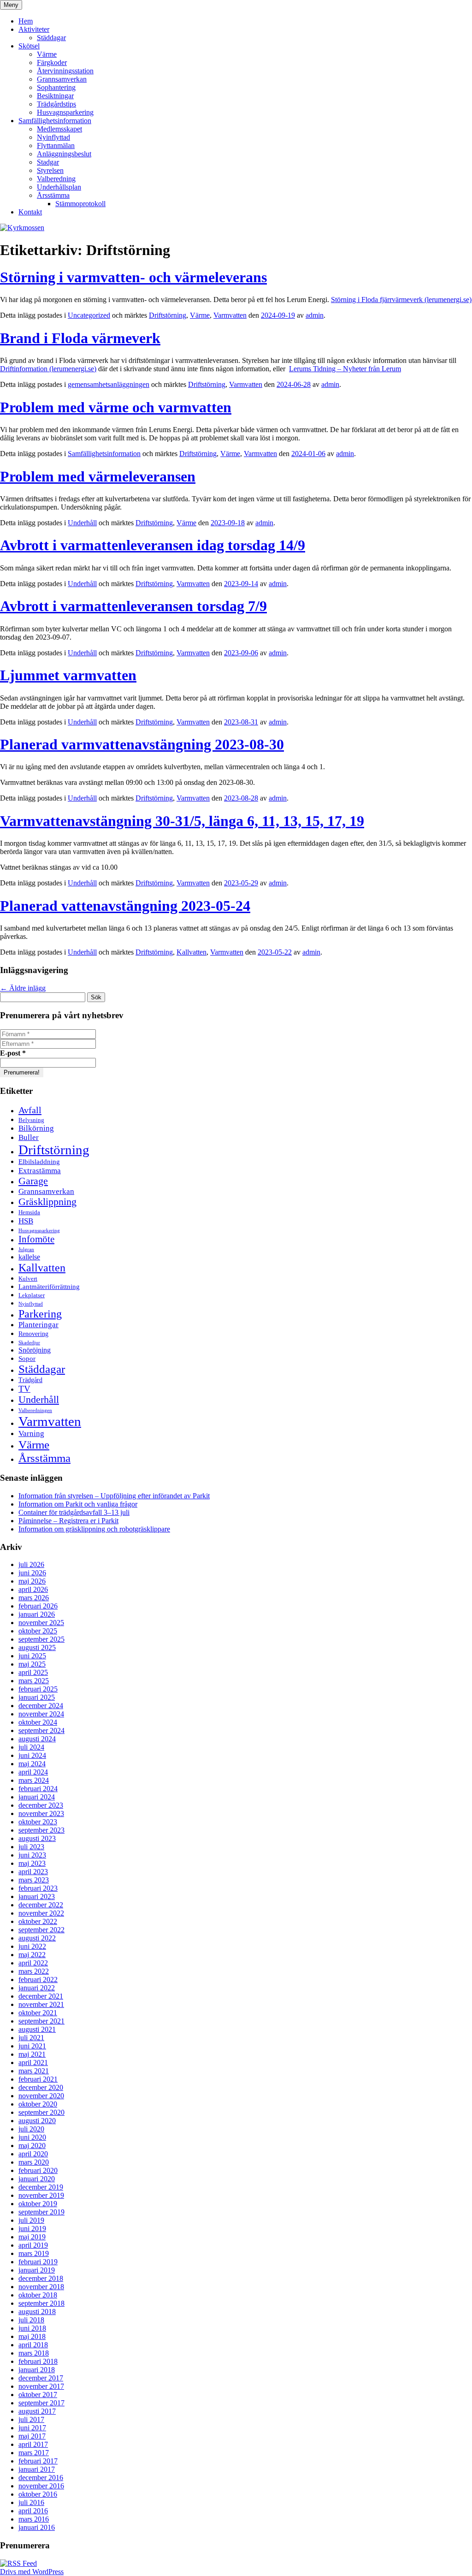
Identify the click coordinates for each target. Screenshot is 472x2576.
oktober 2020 (38, 2104)
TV (24, 1389)
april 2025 (33, 1672)
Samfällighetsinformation (55, 121)
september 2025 (41, 1639)
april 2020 (33, 2154)
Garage (33, 1181)
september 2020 (41, 2112)
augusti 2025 (37, 1647)
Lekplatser (32, 1295)
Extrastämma (40, 1170)
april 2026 (33, 1589)
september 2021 (41, 2021)
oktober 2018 (38, 2295)
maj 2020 (32, 2146)
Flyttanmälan (56, 145)
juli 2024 (31, 1747)
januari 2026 (37, 1614)
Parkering (40, 1314)
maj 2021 (32, 2054)
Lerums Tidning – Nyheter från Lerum (345, 369)
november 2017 (41, 2386)
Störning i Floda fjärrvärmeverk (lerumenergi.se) (401, 300)
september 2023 (41, 1830)
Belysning (31, 1120)
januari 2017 (37, 2469)
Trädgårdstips (56, 104)
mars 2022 (34, 1971)
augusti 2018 (37, 2312)
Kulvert (28, 1279)
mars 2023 (34, 1880)
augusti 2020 (37, 2121)
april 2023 (33, 1872)
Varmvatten (230, 315)
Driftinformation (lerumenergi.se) (48, 369)
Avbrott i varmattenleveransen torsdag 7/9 (133, 606)
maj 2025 (32, 1664)
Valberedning (56, 179)
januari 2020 (37, 2179)
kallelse (29, 1257)
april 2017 (33, 2444)
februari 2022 (38, 1979)
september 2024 (41, 1730)
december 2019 (41, 2187)
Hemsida (29, 1212)
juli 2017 (31, 2419)
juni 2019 (32, 2229)
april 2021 (33, 2063)
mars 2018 (34, 2353)
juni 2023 (32, 1855)
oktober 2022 (38, 1921)
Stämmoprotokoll (80, 204)
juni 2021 (32, 2046)
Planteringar (38, 1325)
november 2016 (41, 2486)
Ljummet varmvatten (68, 675)
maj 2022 (32, 1955)
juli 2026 (31, 1564)
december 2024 (41, 1706)
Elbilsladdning (39, 1161)
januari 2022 (37, 1988)
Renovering (33, 1334)
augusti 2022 (37, 1938)
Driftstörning (168, 315)
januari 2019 (37, 2270)
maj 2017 (32, 2436)
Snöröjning (35, 1350)
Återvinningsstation (65, 71)
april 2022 (33, 1963)
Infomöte (36, 1239)
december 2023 (41, 1805)
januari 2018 (37, 2370)
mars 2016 (34, 2519)
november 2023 (41, 1813)
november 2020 (41, 2096)
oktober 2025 (38, 1631)
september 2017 (41, 2403)
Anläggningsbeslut (64, 154)
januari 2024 (37, 1797)
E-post (13, 1053)
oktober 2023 (38, 1822)
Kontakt (30, 212)
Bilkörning (36, 1128)
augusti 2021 (37, 2029)
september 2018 (41, 2303)
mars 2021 (34, 2071)
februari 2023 (38, 1888)
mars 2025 (34, 1681)
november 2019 (41, 2195)
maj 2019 (32, 2237)
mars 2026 (34, 1598)
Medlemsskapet (59, 129)
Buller (29, 1137)
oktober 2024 (38, 1722)
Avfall (30, 1110)
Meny (11, 5)
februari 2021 (38, 2079)
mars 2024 (34, 1780)
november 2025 (41, 1623)
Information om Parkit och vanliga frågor (78, 1504)
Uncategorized (89, 315)
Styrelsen (50, 170)
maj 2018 (32, 2336)
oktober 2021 (38, 2013)
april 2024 (33, 1772)
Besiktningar (55, 96)
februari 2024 (38, 1789)
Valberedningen (35, 1410)
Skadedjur (29, 1343)
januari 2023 (37, 1896)
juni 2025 (32, 1656)
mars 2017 (34, 2453)
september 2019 (41, 2212)
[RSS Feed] (18, 2563)
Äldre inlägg (23, 988)
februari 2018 (38, 2361)
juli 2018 (31, 2320)
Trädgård (30, 1380)
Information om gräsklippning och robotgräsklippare (94, 1529)
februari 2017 (38, 2461)
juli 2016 (31, 2502)
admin (315, 315)
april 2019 (33, 2245)
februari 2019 (38, 2262)
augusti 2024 (37, 1739)
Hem (26, 21)
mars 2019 (34, 2253)
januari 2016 (37, 2527)
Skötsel (29, 46)
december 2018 (41, 2278)
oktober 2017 (38, 2395)
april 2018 (33, 2345)
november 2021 (41, 2004)
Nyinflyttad (53, 137)
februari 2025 (38, 1689)
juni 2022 (32, 1946)
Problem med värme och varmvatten (116, 407)
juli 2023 (31, 1847)
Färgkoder (52, 62)
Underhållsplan (59, 187)
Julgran (26, 1249)
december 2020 (41, 2087)
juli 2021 (31, 2038)
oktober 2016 (38, 2494)
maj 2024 (32, 1764)
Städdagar (51, 38)
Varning (31, 1433)
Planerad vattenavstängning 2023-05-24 (125, 906)
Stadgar (48, 162)
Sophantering (56, 87)
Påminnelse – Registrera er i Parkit (68, 1521)
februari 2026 (38, 1606)
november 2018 (41, 2287)
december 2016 (41, 2478)
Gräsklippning (47, 1202)
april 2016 (33, 2511)
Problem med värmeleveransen (98, 476)
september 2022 (41, 1930)
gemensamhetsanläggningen (109, 384)
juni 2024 (32, 1755)
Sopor (27, 1358)
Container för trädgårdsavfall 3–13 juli (74, 1512)
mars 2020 (34, 2162)
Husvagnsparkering (65, 112)
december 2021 (41, 1996)
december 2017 (41, 2378)
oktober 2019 (38, 2204)
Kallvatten (192, 952)
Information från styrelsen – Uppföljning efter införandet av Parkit (114, 1496)
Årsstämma (53, 195)
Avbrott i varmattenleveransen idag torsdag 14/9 (153, 545)
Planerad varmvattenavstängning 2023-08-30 (142, 744)
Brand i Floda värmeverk (80, 338)
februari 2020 (38, 2170)
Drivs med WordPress (32, 2572)
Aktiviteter (34, 29)
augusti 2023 (37, 1838)
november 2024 (41, 1714)
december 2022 (41, 1905)
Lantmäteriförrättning (49, 1286)
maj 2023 (32, 1863)
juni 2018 (32, 2328)
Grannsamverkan (62, 79)
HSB (26, 1221)
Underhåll (82, 523)
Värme (47, 54)
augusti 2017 (37, 2411)
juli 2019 (31, 2220)
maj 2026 (32, 1581)
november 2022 (41, 1913)
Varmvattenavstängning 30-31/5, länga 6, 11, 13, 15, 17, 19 (182, 821)
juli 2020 (31, 2129)
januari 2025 (37, 1697)
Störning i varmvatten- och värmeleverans (133, 277)
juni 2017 (32, 2428)
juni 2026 (32, 1573)
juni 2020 (32, 2137)
